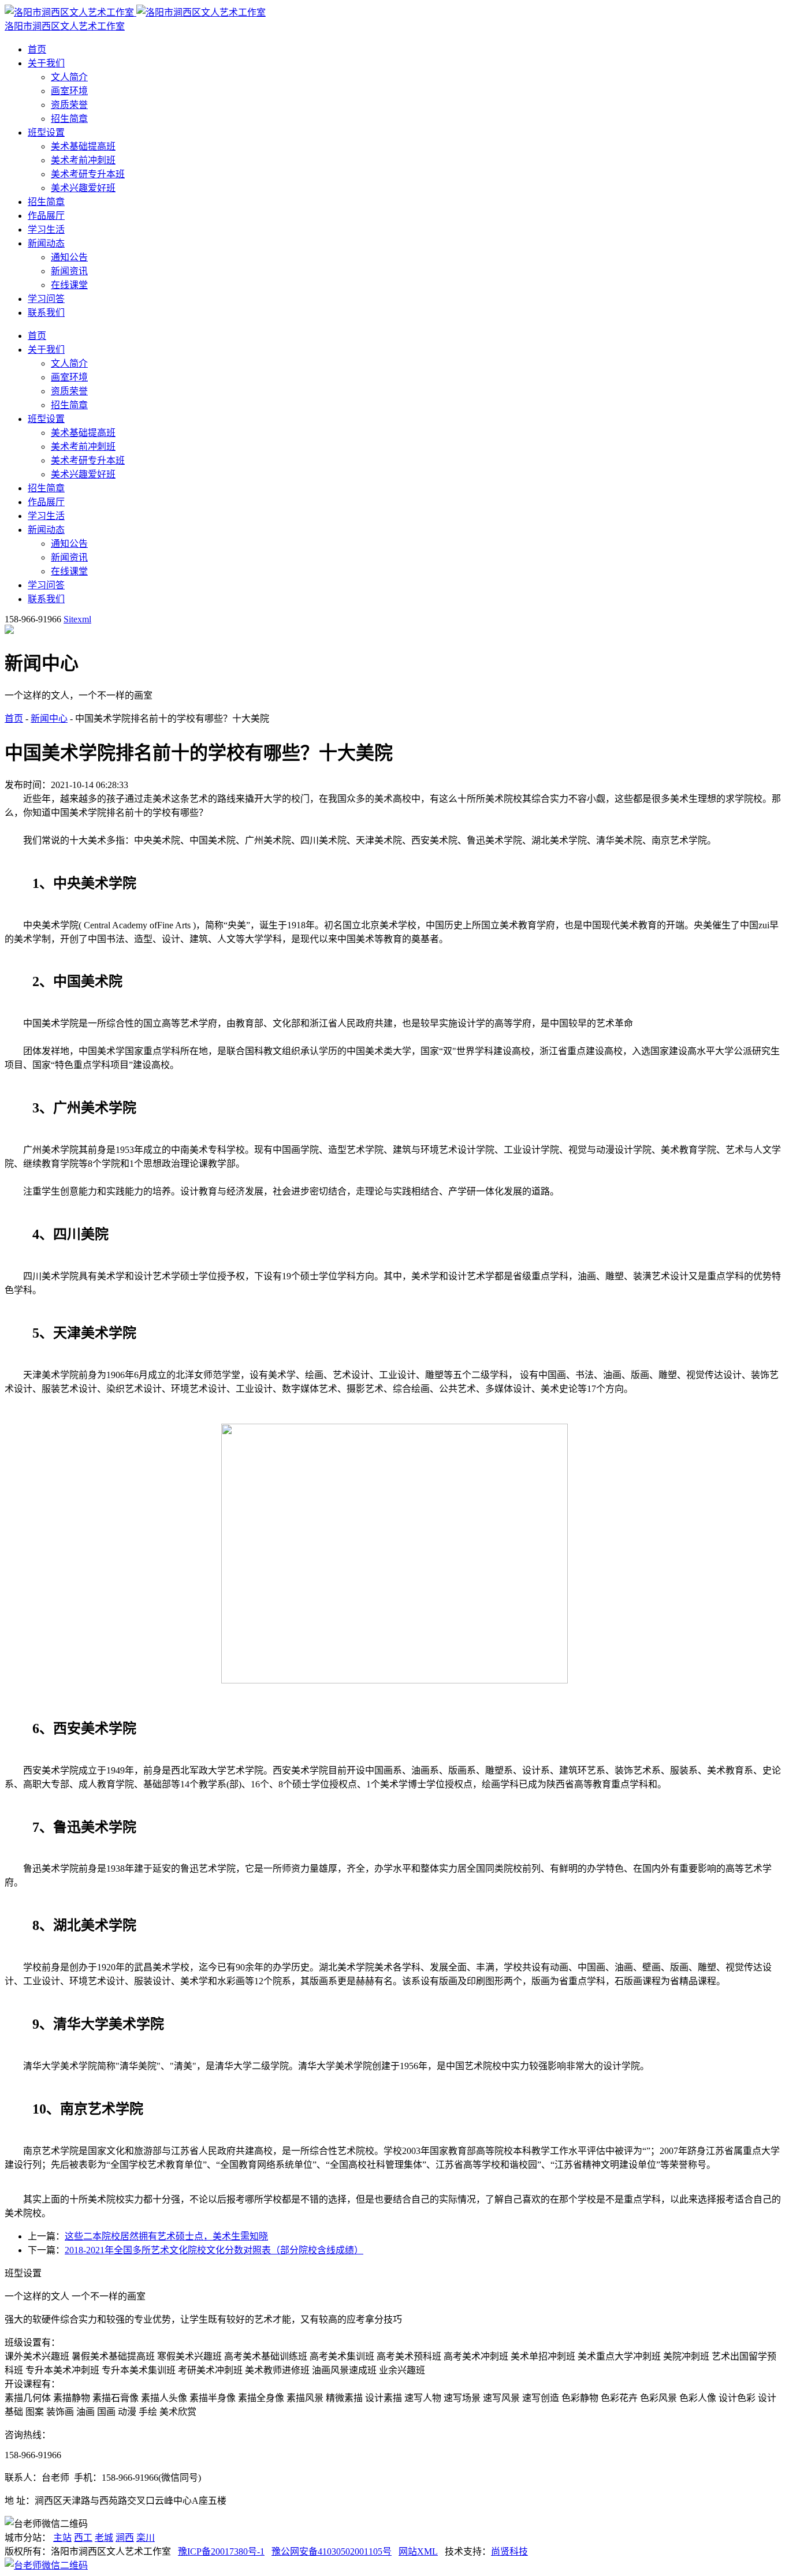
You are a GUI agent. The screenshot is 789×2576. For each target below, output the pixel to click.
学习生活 (46, 229)
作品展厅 (46, 216)
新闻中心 (49, 718)
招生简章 (69, 119)
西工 (83, 2538)
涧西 (125, 2538)
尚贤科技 (509, 2551)
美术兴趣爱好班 (83, 188)
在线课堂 (69, 285)
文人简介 (69, 77)
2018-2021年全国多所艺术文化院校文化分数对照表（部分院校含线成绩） (214, 2250)
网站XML (418, 2551)
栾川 (146, 2538)
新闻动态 (46, 243)
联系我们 (46, 313)
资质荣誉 (69, 105)
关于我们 (46, 63)
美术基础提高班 (83, 146)
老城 (104, 2538)
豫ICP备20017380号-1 (221, 2551)
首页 (37, 49)
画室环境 (69, 91)
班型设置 (46, 132)
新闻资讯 (69, 271)
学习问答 (46, 299)
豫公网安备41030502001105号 (332, 2551)
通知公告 (69, 257)
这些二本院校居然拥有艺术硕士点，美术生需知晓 (166, 2236)
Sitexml (77, 619)
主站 (62, 2538)
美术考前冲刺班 (83, 160)
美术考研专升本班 (88, 174)
